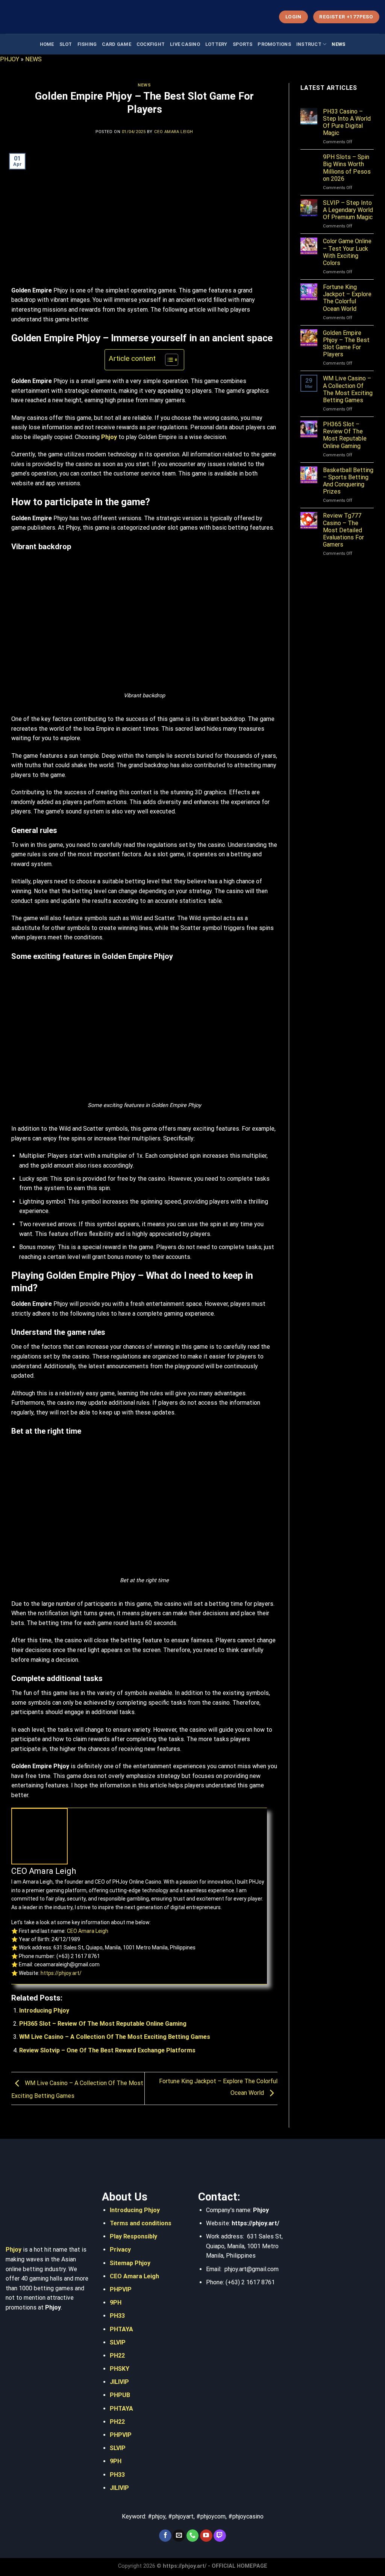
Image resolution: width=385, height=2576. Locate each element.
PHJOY (10, 59)
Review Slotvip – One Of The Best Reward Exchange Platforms (107, 2050)
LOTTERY (216, 44)
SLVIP (118, 2342)
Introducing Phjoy (44, 2010)
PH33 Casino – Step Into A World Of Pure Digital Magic (347, 122)
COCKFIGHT (151, 44)
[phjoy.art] (43, 17)
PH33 (117, 2316)
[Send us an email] (179, 2536)
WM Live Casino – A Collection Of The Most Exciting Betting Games (115, 2037)
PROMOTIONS (274, 44)
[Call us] (193, 2536)
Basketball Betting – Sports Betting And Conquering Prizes (348, 481)
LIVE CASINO (185, 44)
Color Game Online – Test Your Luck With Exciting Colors (347, 252)
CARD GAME (116, 44)
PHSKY (120, 2369)
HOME (47, 44)
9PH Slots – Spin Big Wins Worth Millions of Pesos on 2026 (347, 168)
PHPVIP (121, 2289)
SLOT (66, 44)
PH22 (117, 2356)
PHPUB (120, 2395)
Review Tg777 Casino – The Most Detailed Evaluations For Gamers (343, 530)
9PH (116, 2303)
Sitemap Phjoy (130, 2263)
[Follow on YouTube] (206, 2536)
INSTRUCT (309, 44)
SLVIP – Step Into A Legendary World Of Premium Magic (348, 210)
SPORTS (243, 44)
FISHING (87, 44)
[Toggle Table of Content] (168, 360)
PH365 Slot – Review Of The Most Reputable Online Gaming (104, 2024)
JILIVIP (119, 2382)
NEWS (338, 44)
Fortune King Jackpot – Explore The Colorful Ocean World (347, 298)
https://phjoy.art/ (61, 1973)
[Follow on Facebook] (165, 2536)
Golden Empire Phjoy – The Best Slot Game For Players (346, 344)
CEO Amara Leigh (174, 132)
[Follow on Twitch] (220, 2536)
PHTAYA (121, 2329)
